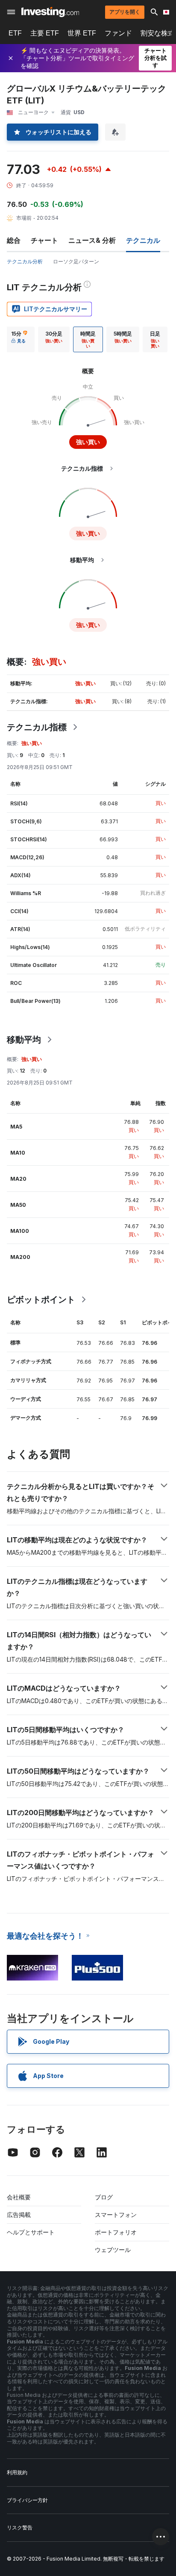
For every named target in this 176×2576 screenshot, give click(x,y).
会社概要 (19, 2197)
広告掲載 (19, 2215)
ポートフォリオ (116, 2232)
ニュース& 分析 (92, 240)
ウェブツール (113, 2250)
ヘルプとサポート (31, 2232)
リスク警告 (20, 2527)
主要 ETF (45, 33)
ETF (15, 33)
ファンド (118, 33)
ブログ (104, 2197)
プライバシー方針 (27, 2500)
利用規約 (17, 2472)
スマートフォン (116, 2215)
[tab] (19, 339)
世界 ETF (82, 33)
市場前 (24, 218)
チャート (44, 240)
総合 (14, 240)
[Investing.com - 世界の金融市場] (50, 12)
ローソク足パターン (76, 261)
